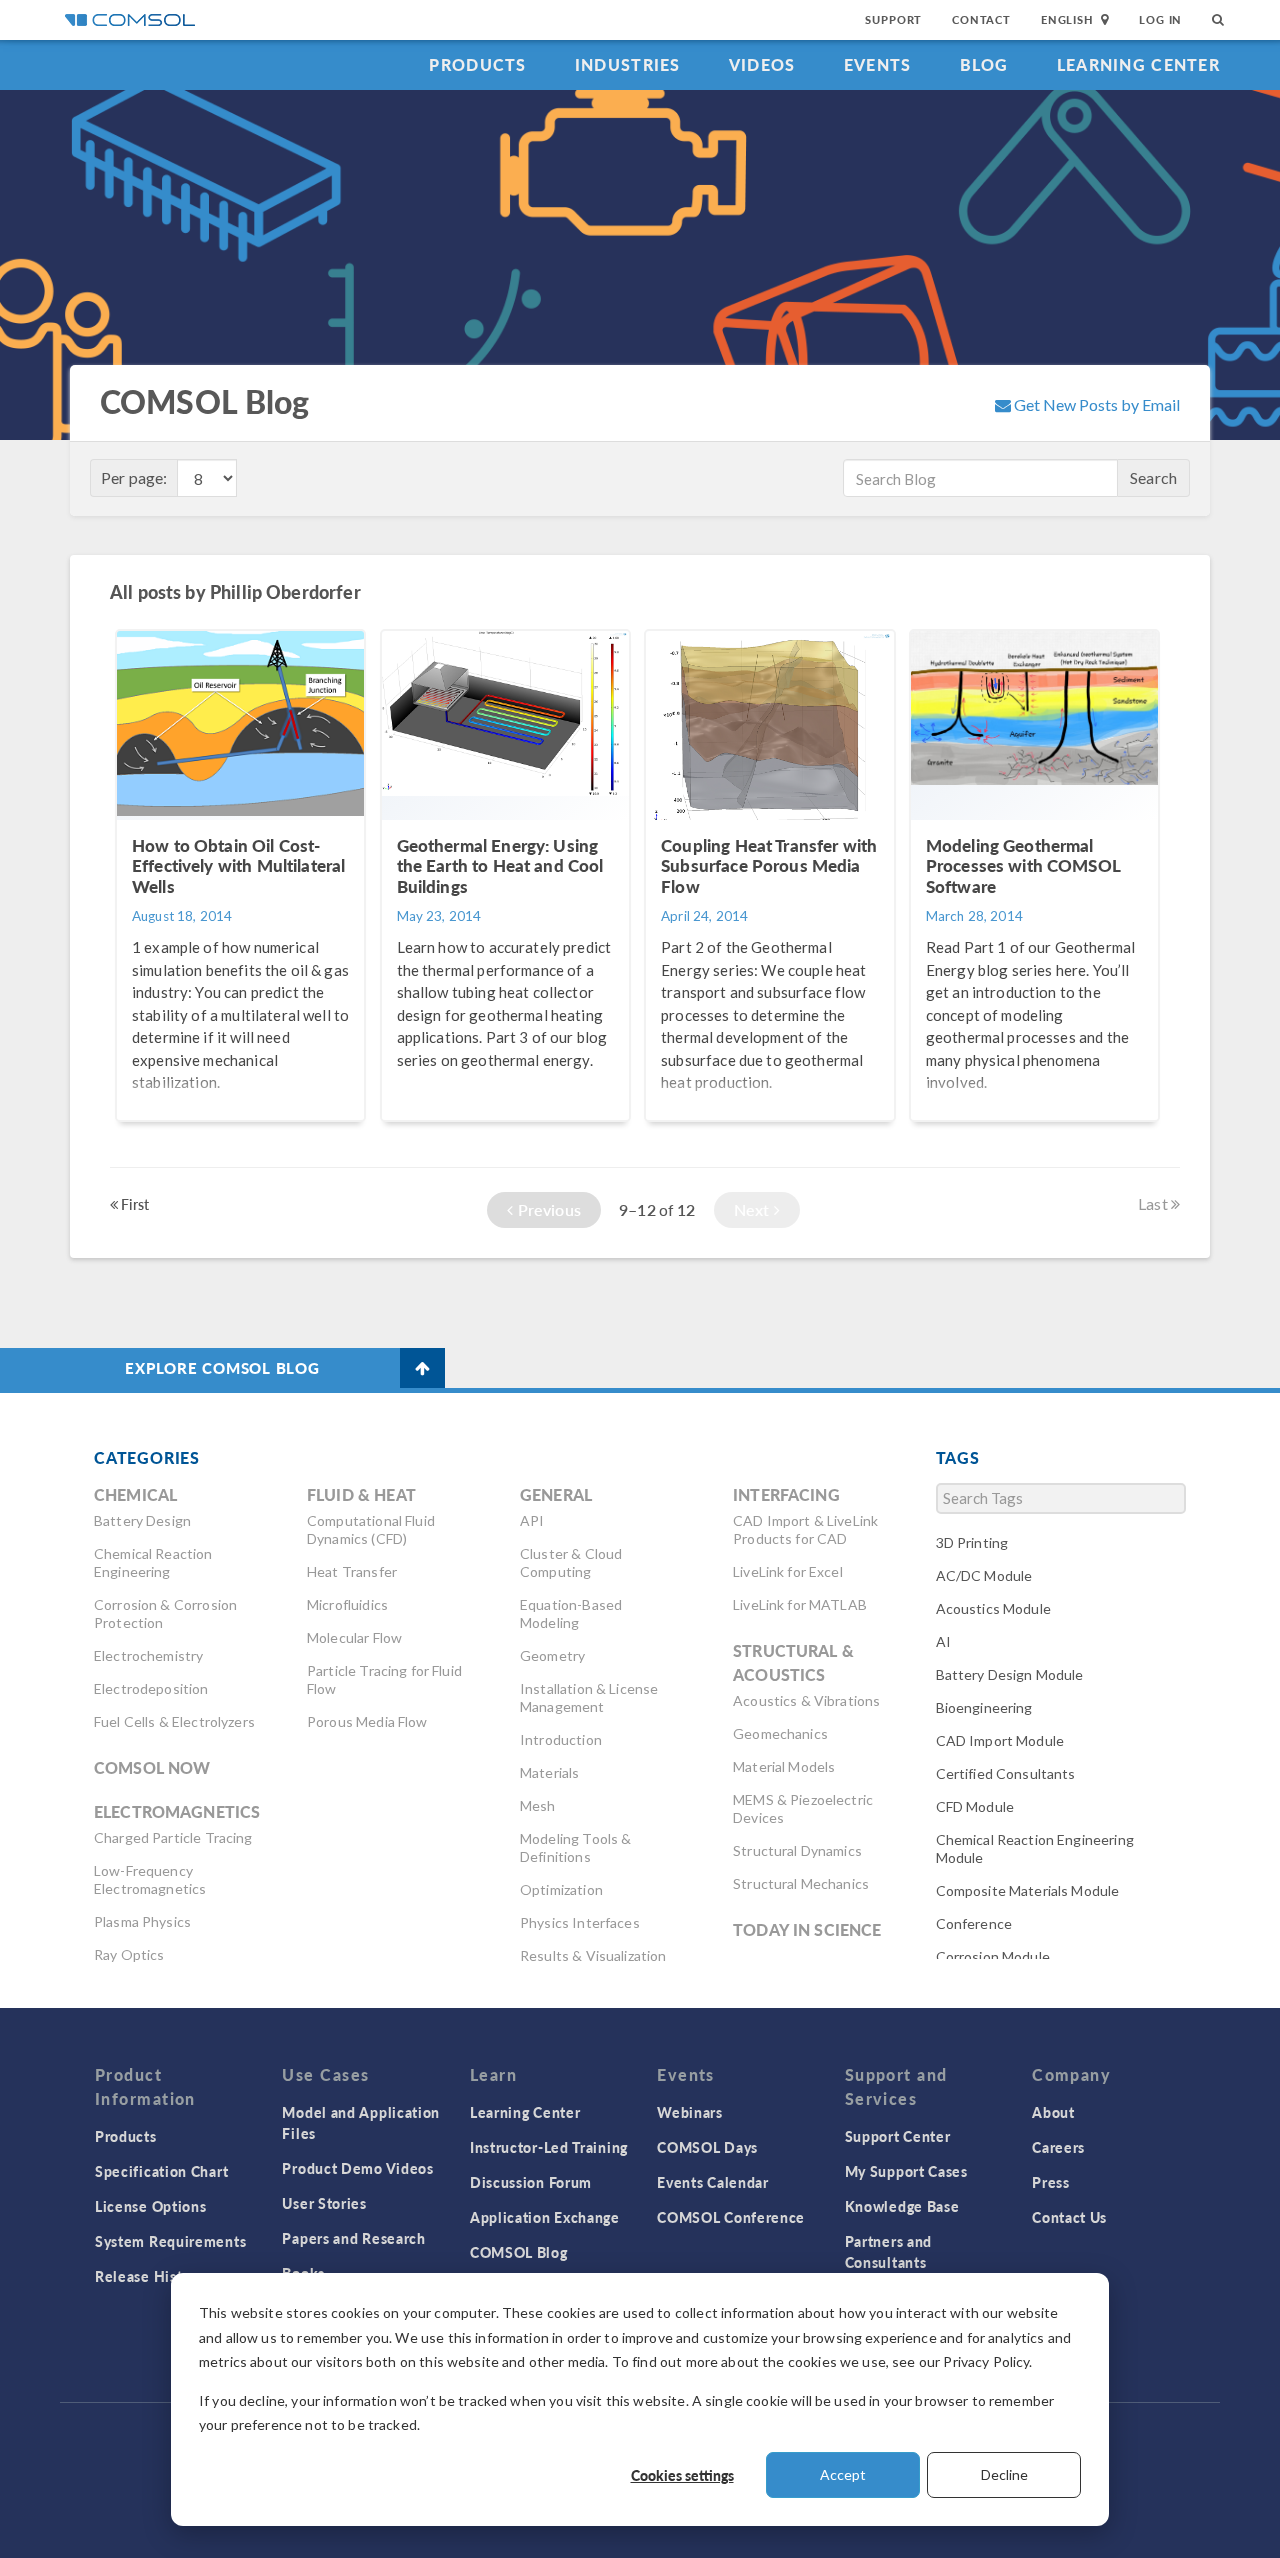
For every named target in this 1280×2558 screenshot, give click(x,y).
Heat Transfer (352, 1571)
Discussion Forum (531, 2182)
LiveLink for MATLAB (800, 1604)
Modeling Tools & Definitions (575, 1847)
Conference (974, 1923)
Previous (547, 1209)
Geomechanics (780, 1733)
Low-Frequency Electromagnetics (150, 1879)
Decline (1004, 2474)
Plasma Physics (142, 1921)
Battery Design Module (1010, 1674)
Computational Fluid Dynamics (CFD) (371, 1529)
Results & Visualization (593, 1955)
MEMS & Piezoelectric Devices (803, 1808)
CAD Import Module (1000, 1740)
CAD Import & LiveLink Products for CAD (805, 1529)
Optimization (561, 1889)
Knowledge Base (902, 2206)
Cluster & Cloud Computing (571, 1562)
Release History (150, 2276)
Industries (628, 64)
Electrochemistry (148, 1655)
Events (878, 64)
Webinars (690, 2112)
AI (943, 1641)
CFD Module (975, 1806)
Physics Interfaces (580, 1922)
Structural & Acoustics (793, 1662)
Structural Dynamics (797, 1850)
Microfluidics (347, 1604)
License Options (151, 2206)
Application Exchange (545, 2217)
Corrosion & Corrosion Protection (165, 1613)
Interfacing (786, 1494)
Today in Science (807, 1929)
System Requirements (170, 2241)
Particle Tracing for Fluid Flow (384, 1679)
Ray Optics (129, 1954)
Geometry (552, 1655)
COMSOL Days (707, 2147)
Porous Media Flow (367, 1721)
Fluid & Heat (361, 1494)
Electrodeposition (151, 1688)
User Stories (324, 2203)
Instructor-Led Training (549, 2147)
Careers (1058, 2147)
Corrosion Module (993, 1956)
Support (893, 19)
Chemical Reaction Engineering (153, 1562)
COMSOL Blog (519, 2252)
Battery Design (142, 1520)
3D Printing (972, 1542)
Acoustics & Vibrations (806, 1700)
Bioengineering (984, 1707)
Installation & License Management (589, 1697)
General (556, 1494)
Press (1051, 2182)
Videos (762, 64)
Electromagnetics (177, 1811)
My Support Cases (906, 2171)
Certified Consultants (1006, 1773)
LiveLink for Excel (788, 1571)
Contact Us (1069, 2217)
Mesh (538, 1805)
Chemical (135, 1494)
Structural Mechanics (801, 1883)
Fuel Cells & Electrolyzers (174, 1721)
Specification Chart (161, 2171)
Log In (1160, 19)
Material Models (784, 1766)
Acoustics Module (993, 1608)
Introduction (561, 1739)
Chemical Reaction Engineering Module (1035, 1848)
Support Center (898, 2136)
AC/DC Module (984, 1575)
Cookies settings (682, 2475)
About (1053, 2112)
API (532, 1520)
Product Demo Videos (357, 2168)
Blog (984, 64)
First (133, 1204)
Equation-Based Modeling (571, 1613)
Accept (843, 2474)
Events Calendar (713, 2182)
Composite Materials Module (1028, 1890)
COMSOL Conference (731, 2217)
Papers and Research (353, 2238)
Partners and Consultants (888, 2251)
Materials (549, 1772)
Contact (981, 19)
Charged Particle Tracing (173, 1837)
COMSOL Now (152, 1767)
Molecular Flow (354, 1637)
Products (477, 64)
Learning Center (1138, 64)
